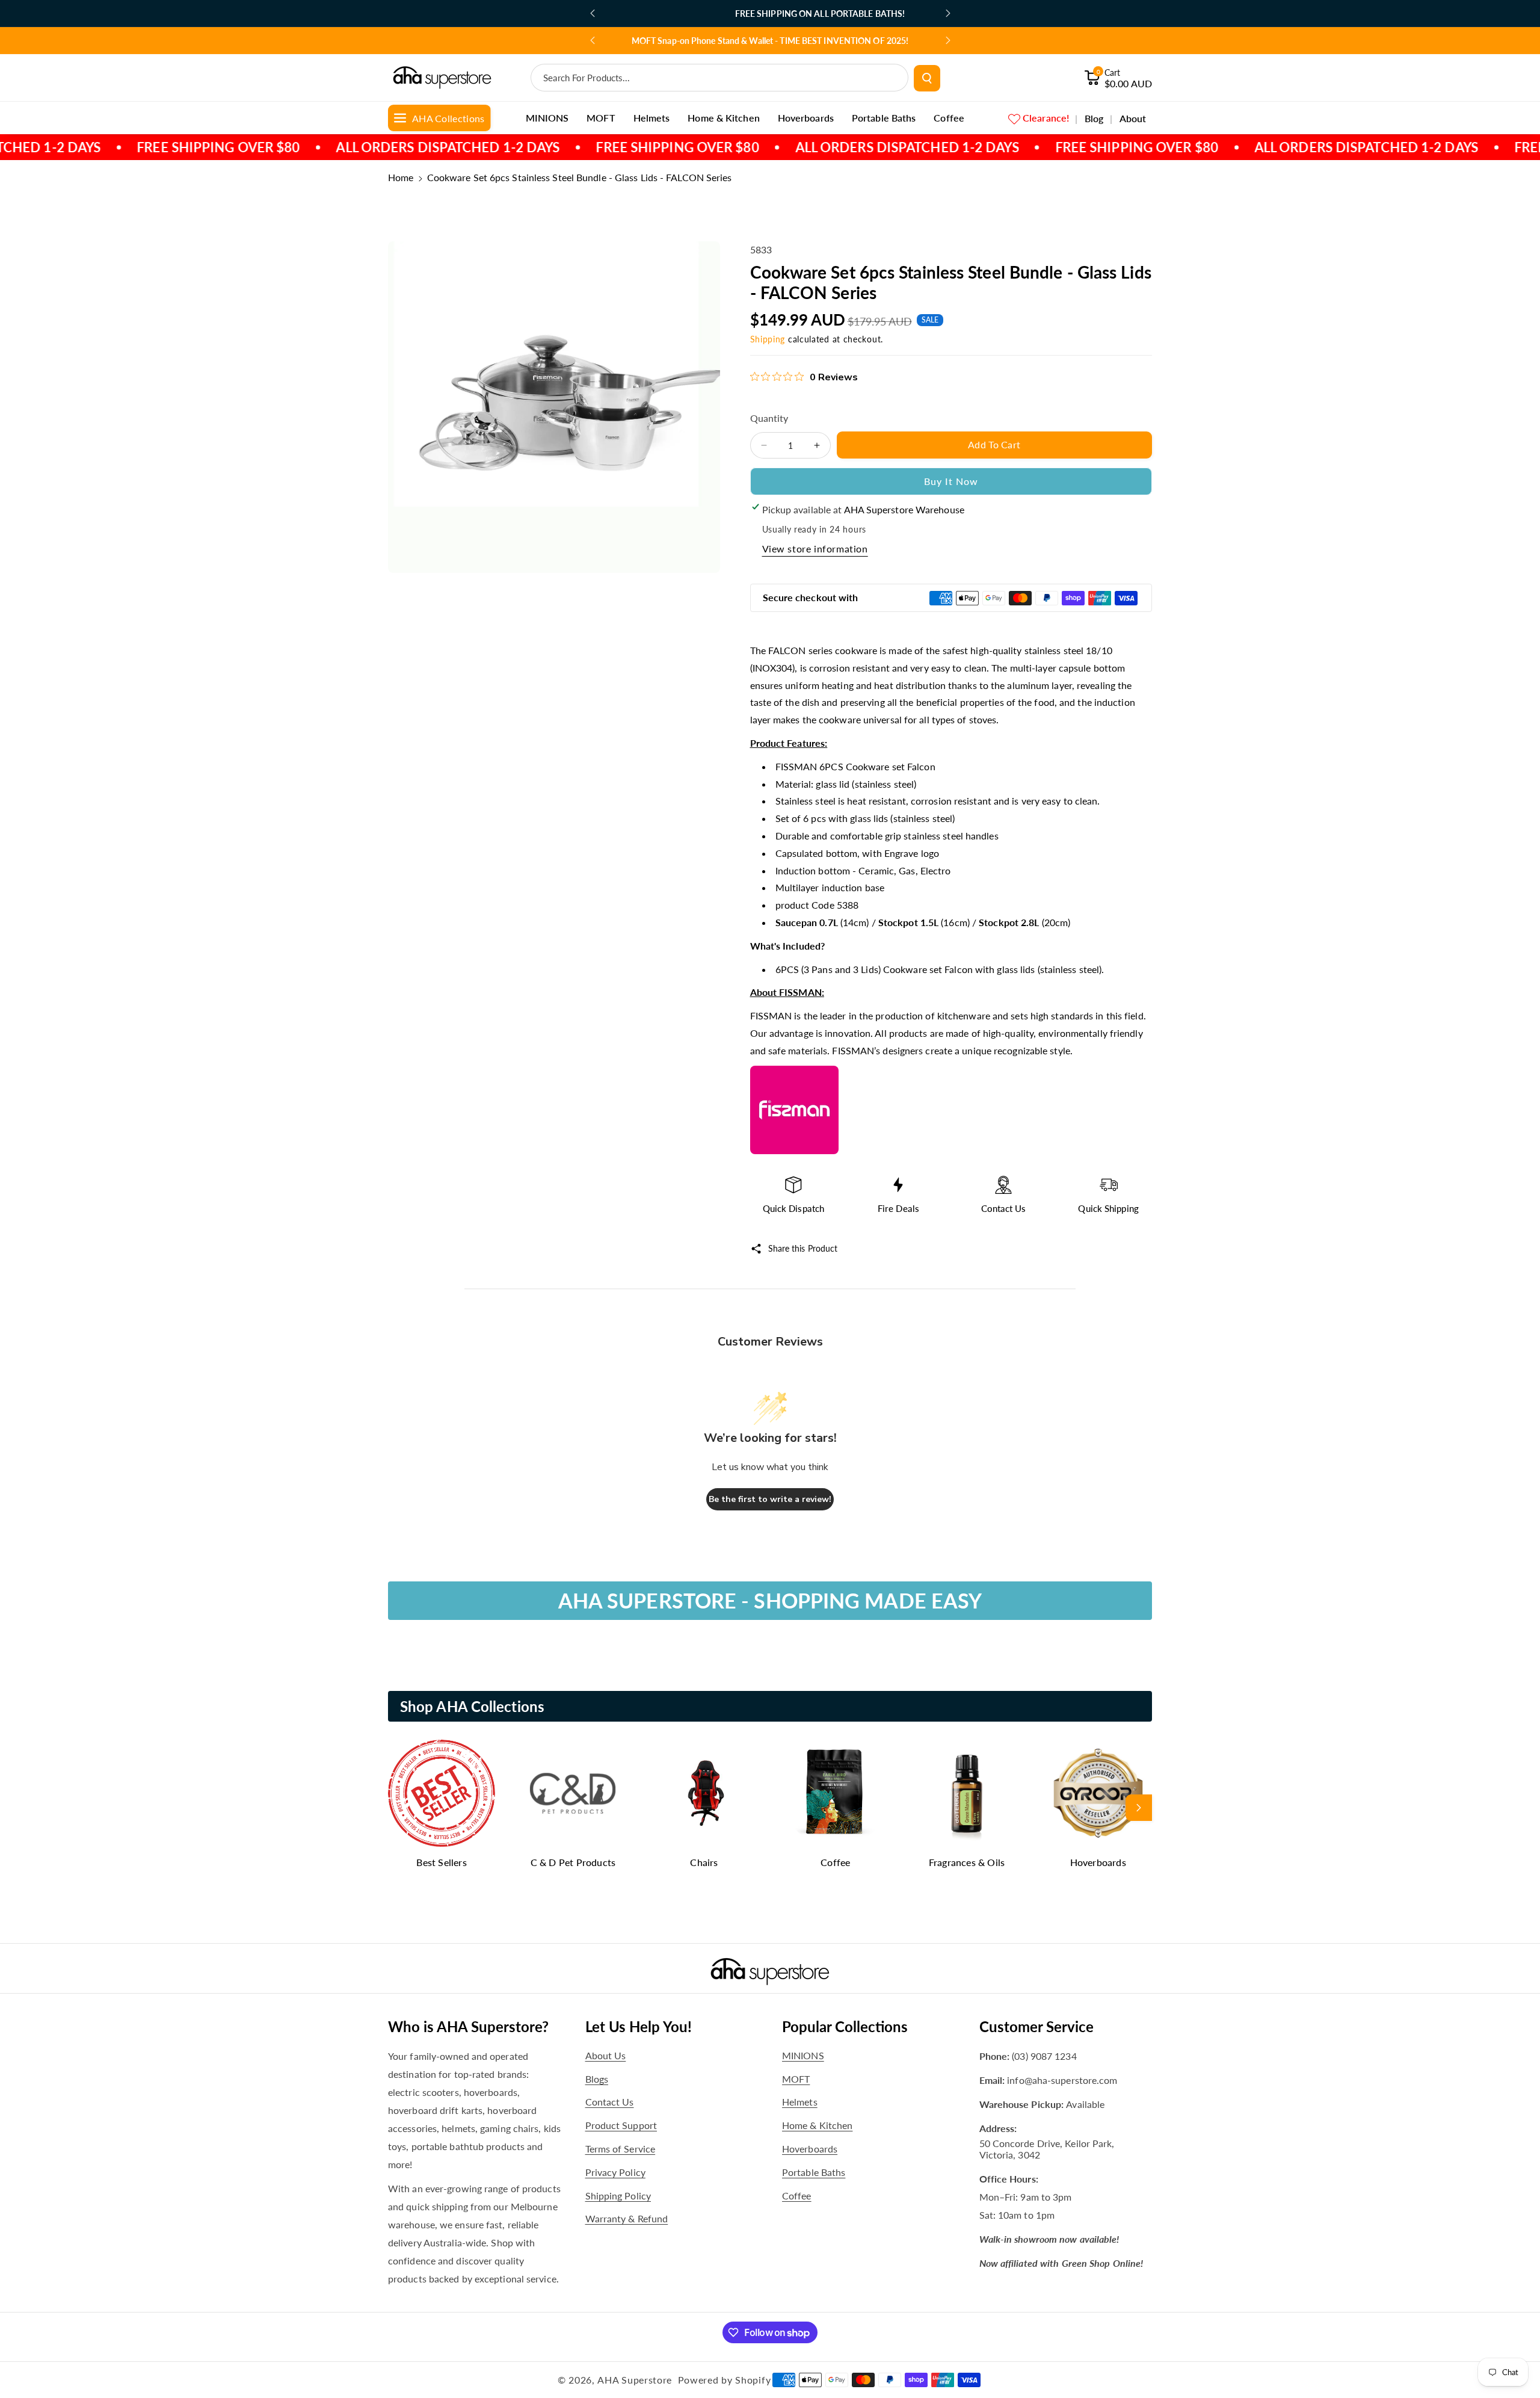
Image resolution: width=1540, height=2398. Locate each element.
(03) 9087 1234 (1044, 2056)
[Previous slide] (593, 13)
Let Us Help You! (639, 2026)
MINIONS (803, 2055)
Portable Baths (814, 2172)
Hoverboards (1098, 1862)
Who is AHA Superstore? (468, 2026)
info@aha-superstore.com (1062, 2080)
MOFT (796, 2079)
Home (401, 177)
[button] (1118, 78)
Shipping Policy (618, 2196)
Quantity (769, 418)
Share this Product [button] (803, 1248)
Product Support (621, 2125)
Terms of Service (621, 2149)
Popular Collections (845, 2026)
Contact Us (610, 2102)
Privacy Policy (615, 2172)
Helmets (800, 2102)
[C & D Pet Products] (573, 1793)
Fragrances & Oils (967, 1862)
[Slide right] (1139, 1808)
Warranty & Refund (627, 2218)
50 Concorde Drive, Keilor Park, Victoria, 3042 (1047, 2149)
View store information (815, 549)
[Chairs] (704, 1793)
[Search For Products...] (927, 78)
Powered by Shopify (725, 2380)
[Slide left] (401, 1808)
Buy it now (951, 481)
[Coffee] (836, 1793)
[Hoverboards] (1098, 1793)
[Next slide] (948, 13)
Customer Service (1036, 2026)
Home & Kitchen (817, 2125)
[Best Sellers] (442, 1793)
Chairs (704, 1862)
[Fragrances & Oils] (967, 1793)
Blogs (597, 2079)
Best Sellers (441, 1862)
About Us (606, 2055)
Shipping (768, 339)
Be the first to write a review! (770, 1499)
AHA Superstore (635, 2380)
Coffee (835, 1862)
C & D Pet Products (573, 1862)
